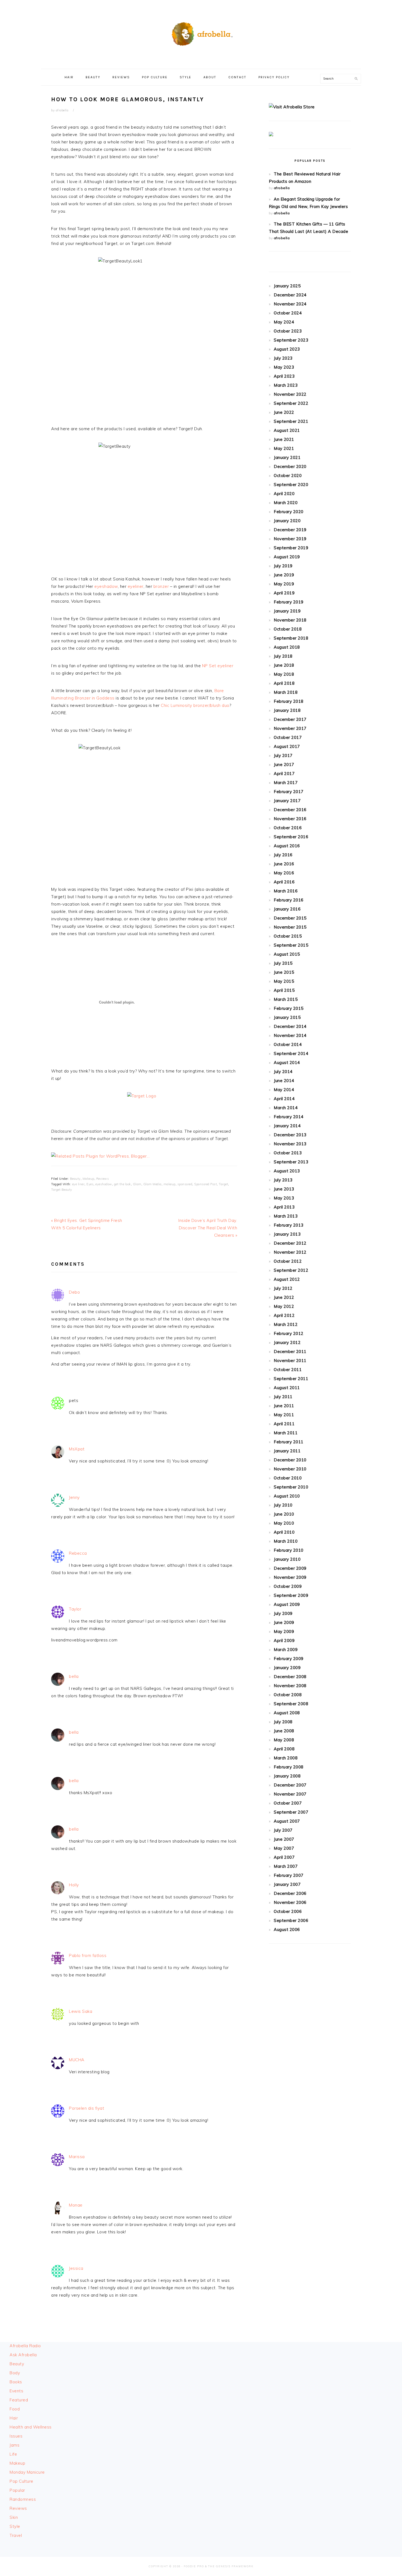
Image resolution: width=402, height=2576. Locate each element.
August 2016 (287, 846)
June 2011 (284, 1406)
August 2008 (287, 1713)
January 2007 (287, 1884)
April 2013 (284, 1207)
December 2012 (290, 1243)
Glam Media (152, 1184)
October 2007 (288, 1803)
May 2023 (284, 367)
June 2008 (284, 1731)
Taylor (75, 1609)
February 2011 (289, 1442)
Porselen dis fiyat (87, 2108)
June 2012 (284, 1297)
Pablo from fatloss (88, 1955)
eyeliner (136, 586)
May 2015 (284, 981)
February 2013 (289, 1225)
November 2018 (290, 620)
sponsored (185, 1184)
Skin (14, 2517)
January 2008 (287, 1776)
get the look (123, 1184)
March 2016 (286, 891)
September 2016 (291, 837)
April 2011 (284, 1424)
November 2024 (290, 304)
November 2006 (290, 1902)
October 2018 (288, 629)
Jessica (76, 2268)
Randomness (23, 2499)
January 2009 (287, 1668)
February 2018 (289, 701)
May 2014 (284, 1090)
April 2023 (284, 376)
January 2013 (287, 1234)
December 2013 (290, 1135)
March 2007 (286, 1866)
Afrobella (201, 33)
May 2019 (284, 584)
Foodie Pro (194, 2566)
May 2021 (284, 448)
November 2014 (290, 1035)
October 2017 (288, 737)
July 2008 (283, 1722)
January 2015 (287, 1017)
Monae (76, 2205)
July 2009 (283, 1613)
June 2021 (284, 439)
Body (15, 2373)
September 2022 (291, 403)
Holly (74, 1885)
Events (16, 2391)
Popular (17, 2490)
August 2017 (287, 746)
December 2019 (290, 530)
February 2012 (289, 1333)
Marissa (77, 2157)
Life (13, 2454)
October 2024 (288, 313)
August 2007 (287, 1821)
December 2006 (290, 1893)
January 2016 (287, 909)
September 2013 (291, 1162)
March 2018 (286, 692)
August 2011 (287, 1388)
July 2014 (283, 1072)
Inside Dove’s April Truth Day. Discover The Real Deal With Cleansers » (208, 1228)
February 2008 (289, 1767)
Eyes (90, 1184)
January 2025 (287, 286)
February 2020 (289, 512)
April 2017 (284, 774)
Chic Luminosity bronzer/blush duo (195, 705)
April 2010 (284, 1532)
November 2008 (290, 1686)
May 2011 (284, 1415)
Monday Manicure (27, 2472)
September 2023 (291, 340)
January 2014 (287, 1126)
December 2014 (290, 1026)
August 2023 (287, 349)
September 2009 (291, 1595)
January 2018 (287, 710)
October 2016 (288, 828)
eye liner (78, 1184)
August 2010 (287, 1496)
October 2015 (288, 936)
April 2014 (284, 1099)
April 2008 (284, 1749)
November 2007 (290, 1794)
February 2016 (289, 900)
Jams (14, 2445)
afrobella (282, 188)
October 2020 (288, 475)
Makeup (88, 1179)
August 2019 (287, 557)
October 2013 (288, 1153)
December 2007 (290, 1785)
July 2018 (283, 656)
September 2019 (291, 548)
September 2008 (291, 1704)
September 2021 (291, 421)
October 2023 (288, 331)
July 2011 (283, 1397)
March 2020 (286, 503)
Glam (137, 1184)
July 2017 (283, 755)
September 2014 (291, 1053)
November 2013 (290, 1144)
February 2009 (289, 1659)
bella (74, 1676)
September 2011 (291, 1379)
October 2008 (288, 1695)
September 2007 (291, 1812)
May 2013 (284, 1198)
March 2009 (286, 1650)
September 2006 (291, 1920)
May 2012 (284, 1306)
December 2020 (290, 466)
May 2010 (284, 1523)
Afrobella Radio (25, 2346)
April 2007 (284, 1857)
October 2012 (288, 1261)
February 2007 (289, 1875)
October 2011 (288, 1370)
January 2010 (287, 1559)
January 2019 (287, 611)
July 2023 (283, 358)
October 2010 (288, 1478)
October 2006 (288, 1911)
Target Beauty (62, 1190)
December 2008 (290, 1677)
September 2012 (291, 1270)
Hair (14, 2418)
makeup (170, 1184)
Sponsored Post (206, 1184)
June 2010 (284, 1514)
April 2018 (284, 683)
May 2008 (284, 1740)
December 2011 (290, 1351)
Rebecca (78, 1553)
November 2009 (290, 1577)
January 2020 (287, 521)
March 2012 (286, 1324)
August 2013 (287, 1171)
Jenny (74, 1497)
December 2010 (290, 1460)
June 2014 (284, 1081)
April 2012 (284, 1315)
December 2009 (290, 1568)
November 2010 (290, 1469)
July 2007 (283, 1830)
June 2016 (284, 864)
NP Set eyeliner (218, 666)
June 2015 (284, 972)
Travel (16, 2535)
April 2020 (284, 494)
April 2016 (284, 882)
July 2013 (283, 1180)
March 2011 (286, 1433)
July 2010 (283, 1505)
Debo (74, 1292)
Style (15, 2526)
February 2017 (289, 792)
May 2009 (284, 1631)
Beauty (75, 1179)
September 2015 (291, 945)
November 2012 (290, 1252)
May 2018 (284, 674)
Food (15, 2409)
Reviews (103, 1179)
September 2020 (291, 485)
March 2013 (286, 1216)
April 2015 (284, 990)
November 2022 (290, 394)
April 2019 (284, 593)
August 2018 (287, 647)
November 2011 (290, 1361)
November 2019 (290, 539)
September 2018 (291, 638)
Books (16, 2382)
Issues (16, 2436)
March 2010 (286, 1541)
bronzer (161, 586)
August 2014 (287, 1063)
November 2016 (290, 819)
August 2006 (287, 1929)
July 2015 (283, 963)
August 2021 (287, 430)
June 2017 (284, 764)
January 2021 (287, 457)
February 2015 (289, 1008)
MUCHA (77, 2060)
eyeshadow (106, 586)
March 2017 (286, 783)
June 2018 (284, 665)
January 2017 (287, 801)
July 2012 (283, 1288)
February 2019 (289, 602)
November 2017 (290, 728)
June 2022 (284, 412)
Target (223, 1184)
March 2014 (286, 1108)
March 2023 (286, 385)
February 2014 (289, 1117)
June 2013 (284, 1189)
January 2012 (287, 1342)
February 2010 (289, 1550)
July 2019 (283, 566)
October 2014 (288, 1044)
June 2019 (284, 575)
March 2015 (286, 999)
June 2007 (284, 1839)
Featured (19, 2400)
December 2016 (290, 810)
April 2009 (284, 1640)
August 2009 (287, 1604)
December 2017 (290, 719)
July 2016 (283, 855)
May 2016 (284, 873)
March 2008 (286, 1758)
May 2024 (284, 322)
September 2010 (291, 1487)
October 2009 (288, 1586)
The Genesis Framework (231, 2566)
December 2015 (290, 918)
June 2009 (284, 1622)
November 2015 (290, 927)
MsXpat (77, 1449)
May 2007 (284, 1848)
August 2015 (287, 954)
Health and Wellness (31, 2427)
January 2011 (287, 1451)
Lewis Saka (81, 2011)
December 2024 (290, 295)
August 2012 (287, 1279)
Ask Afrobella (23, 2355)
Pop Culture (21, 2481)
